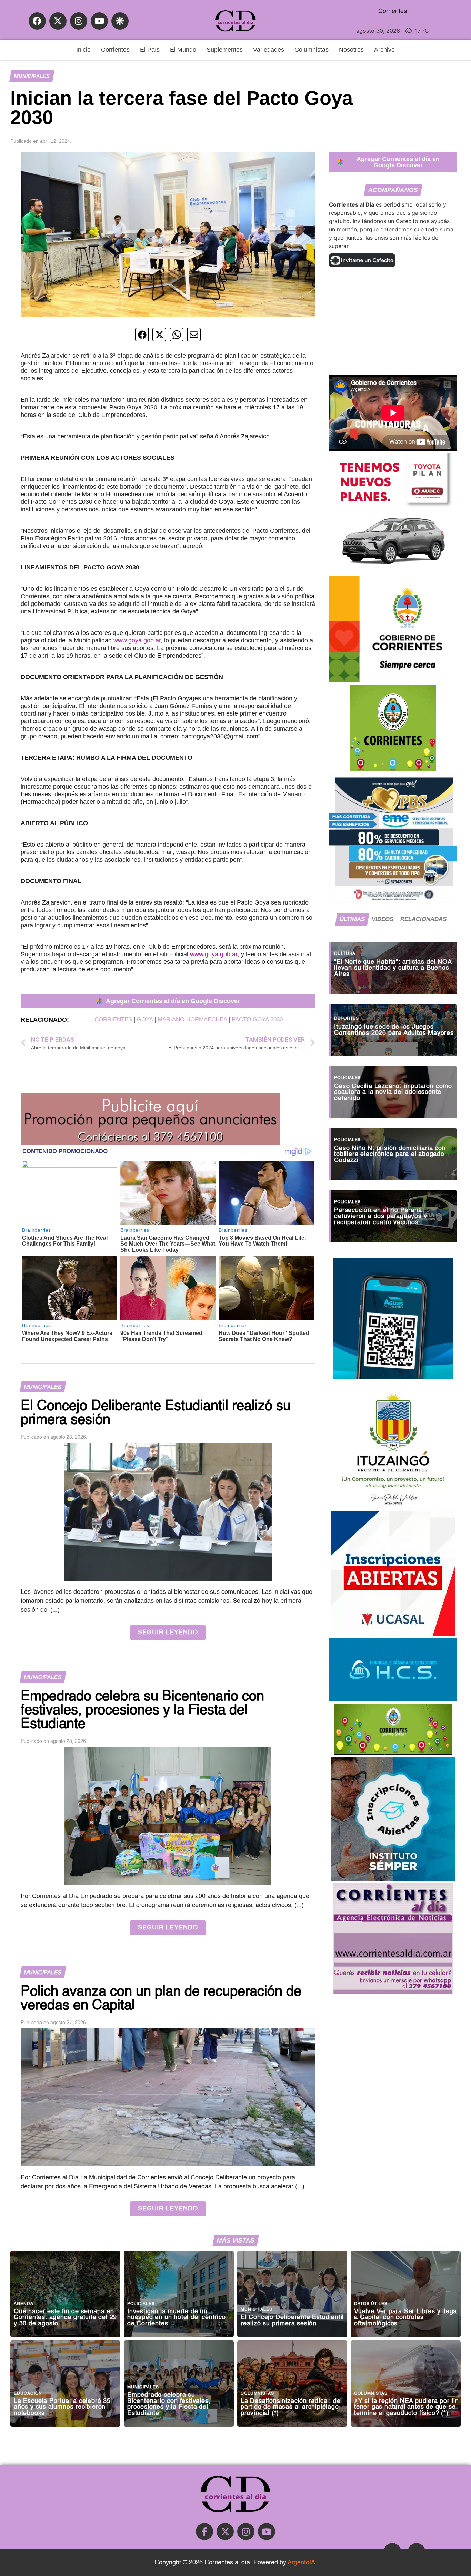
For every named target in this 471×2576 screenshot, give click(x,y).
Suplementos (225, 50)
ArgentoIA (301, 2563)
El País (150, 50)
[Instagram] (79, 21)
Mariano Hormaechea (192, 1020)
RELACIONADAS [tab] (423, 919)
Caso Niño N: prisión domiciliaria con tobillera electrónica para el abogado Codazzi (390, 1155)
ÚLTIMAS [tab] (352, 919)
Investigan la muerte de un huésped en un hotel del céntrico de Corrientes (177, 2318)
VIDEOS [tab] (383, 919)
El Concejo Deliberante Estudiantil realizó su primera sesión (292, 2321)
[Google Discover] (120, 21)
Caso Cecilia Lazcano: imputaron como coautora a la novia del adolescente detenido (393, 1092)
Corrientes (115, 50)
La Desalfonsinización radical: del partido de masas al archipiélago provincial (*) (291, 2407)
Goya (145, 1020)
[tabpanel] (393, 1089)
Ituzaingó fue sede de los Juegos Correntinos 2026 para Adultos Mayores (394, 1030)
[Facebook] (37, 21)
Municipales (32, 76)
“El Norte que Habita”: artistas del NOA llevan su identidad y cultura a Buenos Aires (393, 968)
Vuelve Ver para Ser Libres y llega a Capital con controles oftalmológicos (405, 2318)
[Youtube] (99, 21)
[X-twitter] (58, 21)
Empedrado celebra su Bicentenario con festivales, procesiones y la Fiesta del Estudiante (169, 2404)
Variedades (269, 50)
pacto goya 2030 (257, 1020)
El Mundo (183, 50)
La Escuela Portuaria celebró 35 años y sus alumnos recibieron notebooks (62, 2407)
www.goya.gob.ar (137, 640)
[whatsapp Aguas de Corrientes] (393, 1377)
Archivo (384, 50)
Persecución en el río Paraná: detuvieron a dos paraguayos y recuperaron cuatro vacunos (380, 1217)
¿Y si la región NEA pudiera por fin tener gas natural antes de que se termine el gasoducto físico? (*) (407, 2407)
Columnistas (312, 50)
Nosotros (351, 50)
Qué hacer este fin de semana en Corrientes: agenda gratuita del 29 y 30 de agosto (65, 2318)
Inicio (83, 50)
